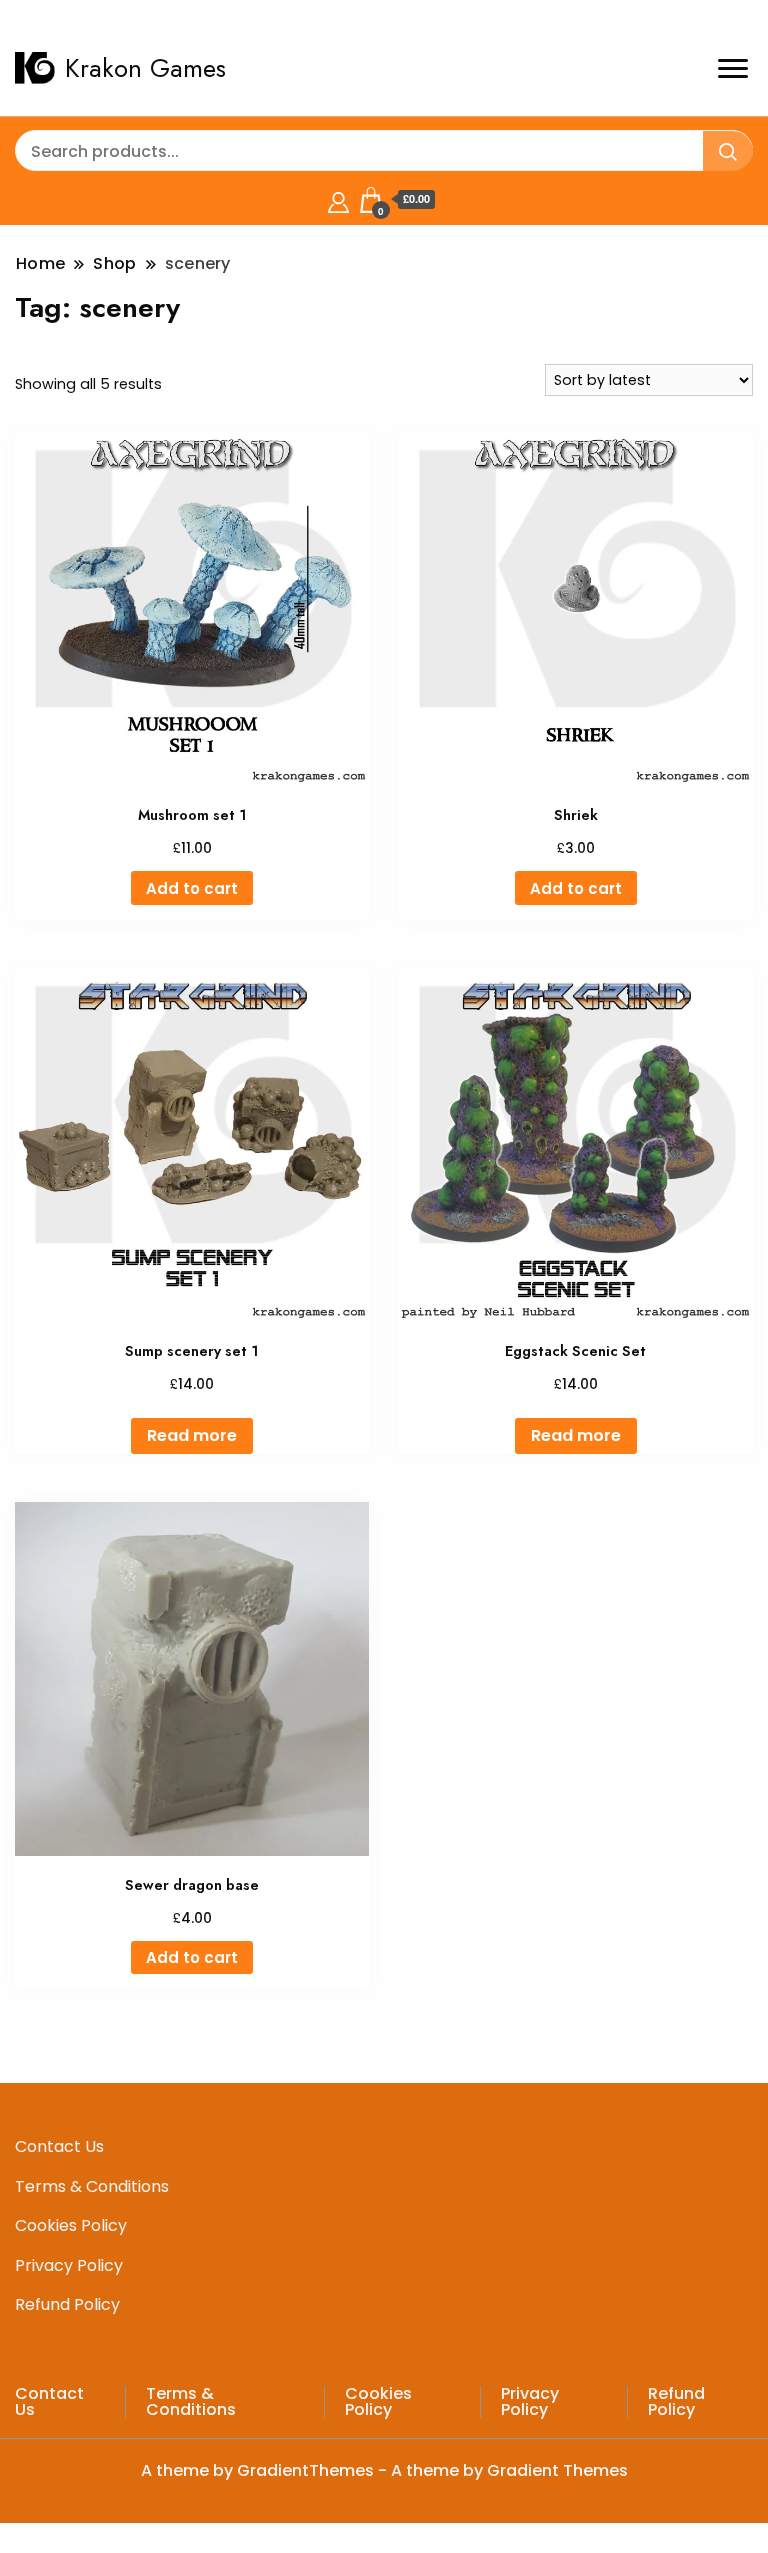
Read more (192, 1435)
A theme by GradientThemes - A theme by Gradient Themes (384, 2470)
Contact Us (59, 2146)
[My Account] (338, 199)
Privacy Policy (69, 2265)
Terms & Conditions (92, 2186)
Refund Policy (67, 2304)
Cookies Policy (71, 2225)
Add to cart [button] (192, 888)
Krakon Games (145, 68)
